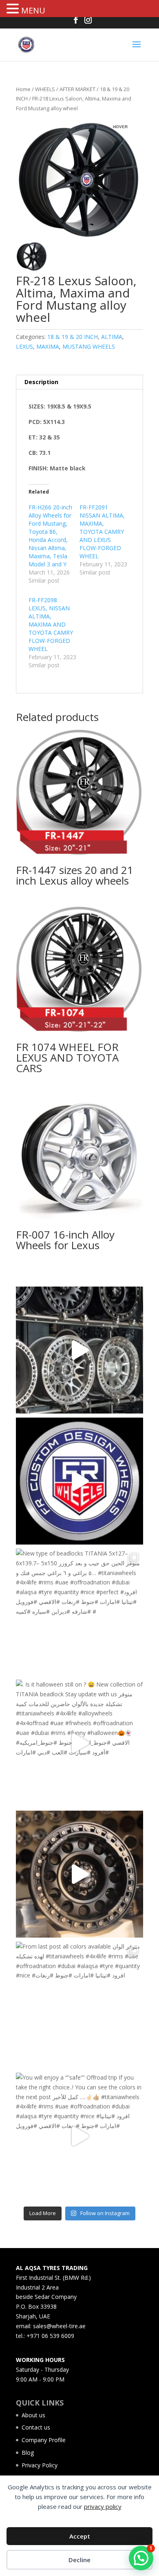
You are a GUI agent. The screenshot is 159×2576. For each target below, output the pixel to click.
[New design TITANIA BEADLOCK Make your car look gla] (79, 1874)
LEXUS (24, 346)
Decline (79, 2560)
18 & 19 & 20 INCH (73, 337)
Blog (28, 2453)
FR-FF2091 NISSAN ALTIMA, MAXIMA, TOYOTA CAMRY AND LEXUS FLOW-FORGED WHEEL (102, 532)
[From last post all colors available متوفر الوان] (79, 2005)
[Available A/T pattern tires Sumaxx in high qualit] (79, 1481)
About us (33, 2415)
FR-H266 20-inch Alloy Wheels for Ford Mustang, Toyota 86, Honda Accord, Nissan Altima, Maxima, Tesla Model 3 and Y (50, 536)
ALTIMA (112, 337)
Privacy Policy (40, 2465)
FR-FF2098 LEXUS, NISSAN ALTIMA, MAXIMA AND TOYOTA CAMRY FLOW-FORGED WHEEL (51, 624)
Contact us (36, 2427)
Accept (80, 2536)
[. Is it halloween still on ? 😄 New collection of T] (79, 1743)
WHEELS (45, 89)
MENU (33, 10)
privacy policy (103, 2506)
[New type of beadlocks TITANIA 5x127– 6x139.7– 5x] (79, 1612)
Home (23, 89)
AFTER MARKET (77, 89)
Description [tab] (41, 382)
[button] (14, 9)
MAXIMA (48, 346)
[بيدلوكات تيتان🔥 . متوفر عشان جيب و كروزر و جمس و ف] (79, 1350)
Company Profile (44, 2440)
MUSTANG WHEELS (89, 346)
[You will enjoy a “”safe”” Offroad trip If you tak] (79, 2136)
